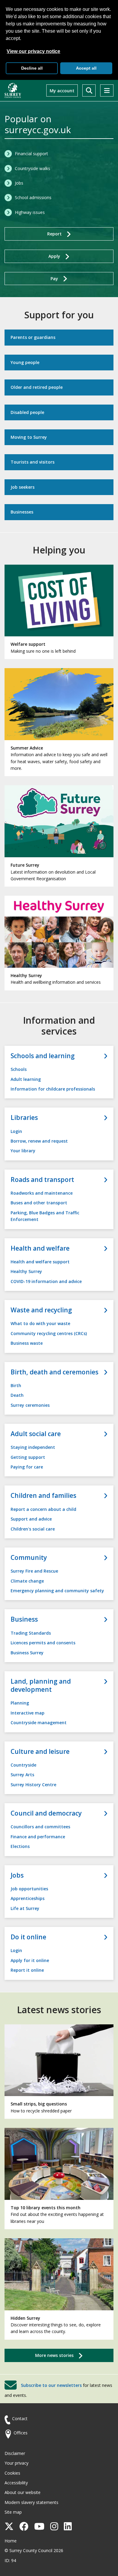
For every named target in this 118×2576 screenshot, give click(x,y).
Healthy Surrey (26, 1271)
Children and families (43, 1496)
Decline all (32, 68)
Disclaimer (15, 2453)
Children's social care (33, 1529)
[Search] (89, 90)
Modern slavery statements (31, 2502)
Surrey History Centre (33, 1785)
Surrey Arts (22, 1775)
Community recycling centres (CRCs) (49, 1333)
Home (11, 2541)
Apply (54, 256)
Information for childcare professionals (53, 1089)
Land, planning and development (41, 1685)
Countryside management (39, 1723)
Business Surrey (27, 1653)
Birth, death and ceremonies (54, 1372)
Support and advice (31, 1519)
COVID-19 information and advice (46, 1281)
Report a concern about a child (43, 1509)
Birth (16, 1385)
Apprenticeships (28, 1898)
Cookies (12, 2473)
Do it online (28, 1937)
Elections (20, 1846)
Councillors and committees (40, 1827)
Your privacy (16, 2463)
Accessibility (16, 2483)
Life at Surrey (25, 1908)
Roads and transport (42, 1180)
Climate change (27, 1581)
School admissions (33, 197)
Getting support (28, 1457)
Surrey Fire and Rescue (34, 1571)
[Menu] (107, 90)
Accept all (86, 68)
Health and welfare (40, 1248)
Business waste (27, 1343)
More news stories (54, 2355)
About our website (23, 2492)
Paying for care (27, 1467)
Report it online (27, 1970)
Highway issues (30, 212)
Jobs (19, 183)
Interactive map (28, 1713)
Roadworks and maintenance (42, 1193)
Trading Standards (31, 1633)
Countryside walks (33, 168)
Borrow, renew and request (39, 1141)
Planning (20, 1703)
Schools (19, 1069)
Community (29, 1558)
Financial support (31, 154)
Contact (20, 2418)
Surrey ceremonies (30, 1405)
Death (17, 1395)
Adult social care (36, 1434)
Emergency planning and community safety (57, 1591)
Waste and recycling (41, 1310)
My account (62, 91)
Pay (54, 279)
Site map (13, 2512)
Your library (23, 1151)
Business (24, 1619)
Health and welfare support (40, 1262)
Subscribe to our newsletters (51, 2385)
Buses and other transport (39, 1203)
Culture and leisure (40, 1752)
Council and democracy (46, 1813)
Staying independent (33, 1447)
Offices (21, 2433)
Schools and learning (43, 1056)
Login (16, 1131)
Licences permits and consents (43, 1643)
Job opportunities (29, 1889)
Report (54, 234)
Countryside (23, 1765)
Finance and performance (38, 1837)
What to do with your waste (40, 1323)
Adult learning (26, 1079)
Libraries (24, 1118)
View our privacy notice (33, 51)
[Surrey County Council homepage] (13, 90)
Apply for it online (30, 1960)
